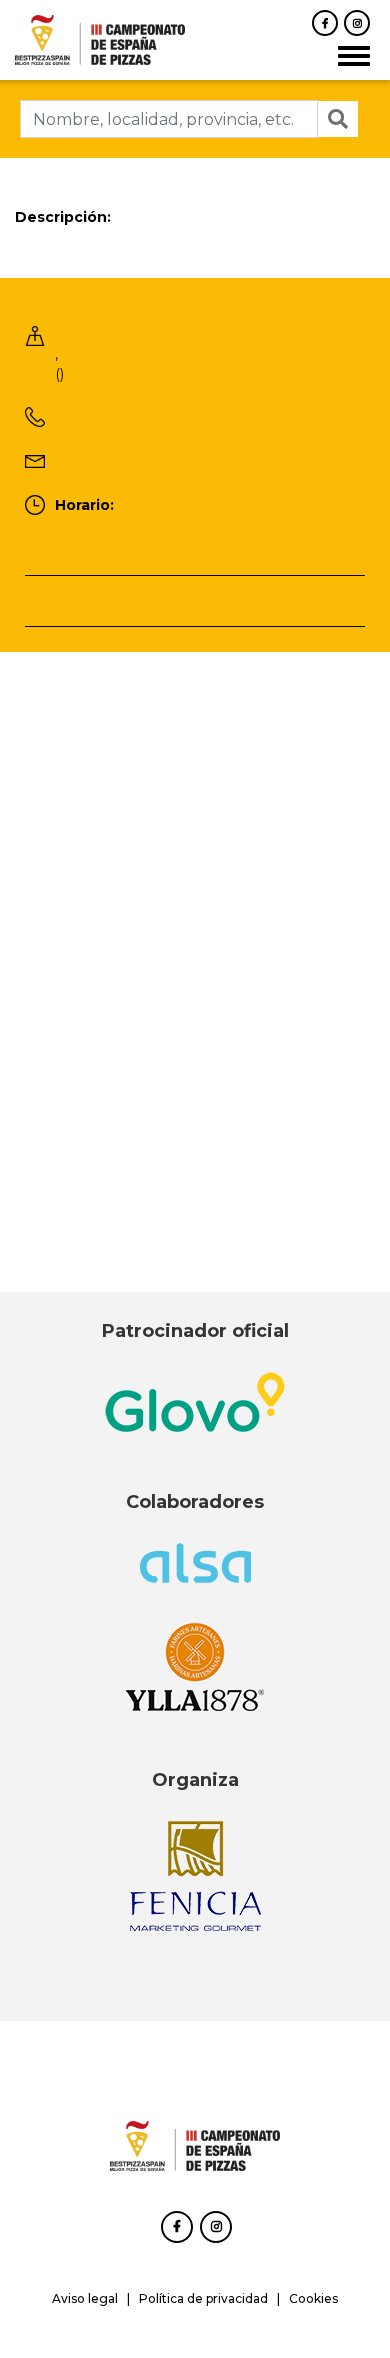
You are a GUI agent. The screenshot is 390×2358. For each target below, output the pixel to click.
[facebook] (325, 23)
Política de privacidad (203, 2298)
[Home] (100, 38)
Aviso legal (85, 2298)
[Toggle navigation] (354, 56)
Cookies (313, 2298)
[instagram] (357, 23)
